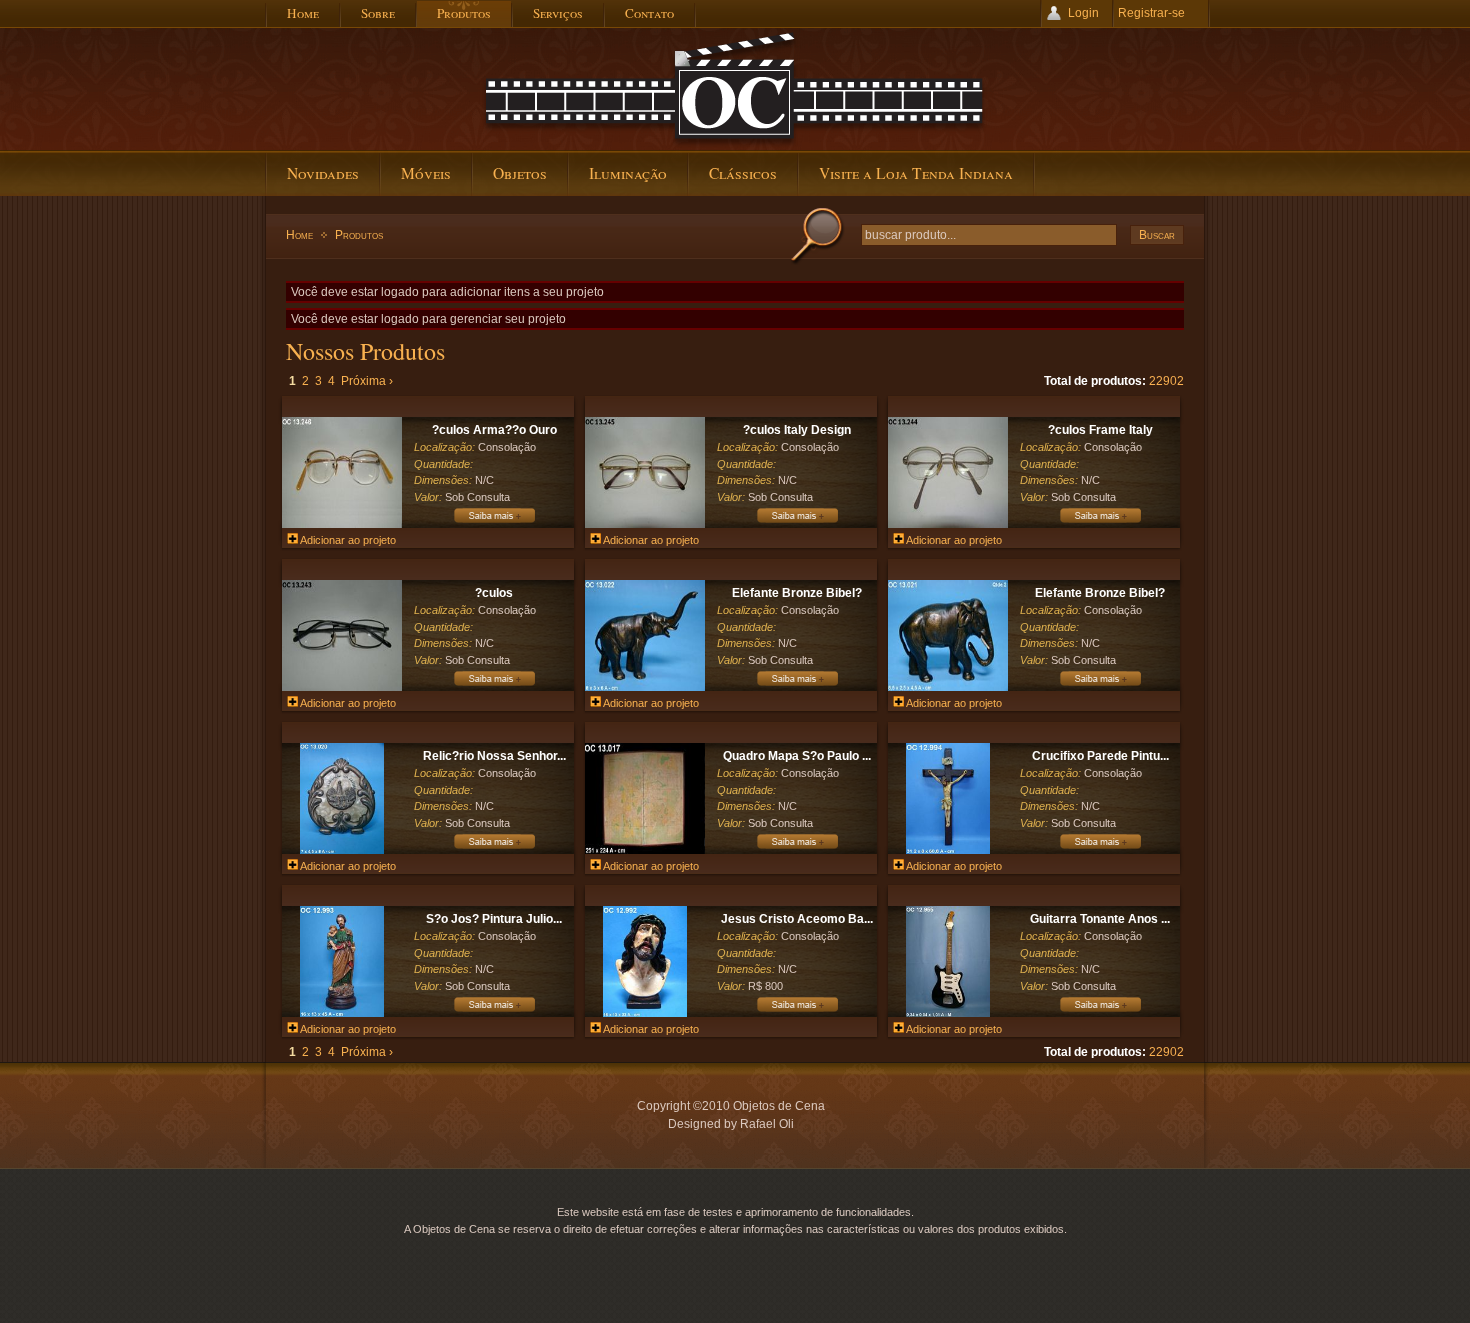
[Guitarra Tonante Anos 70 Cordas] (947, 1013)
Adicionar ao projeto (347, 540)
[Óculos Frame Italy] (1100, 522)
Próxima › (367, 381)
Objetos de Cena (735, 89)
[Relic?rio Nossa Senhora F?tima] (341, 850)
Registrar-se (1151, 13)
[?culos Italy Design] (645, 524)
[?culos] (342, 687)
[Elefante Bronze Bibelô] (797, 685)
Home (299, 235)
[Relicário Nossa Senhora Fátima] (494, 848)
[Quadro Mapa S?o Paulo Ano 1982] (645, 850)
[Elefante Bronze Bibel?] (645, 687)
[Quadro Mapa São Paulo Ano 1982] (797, 848)
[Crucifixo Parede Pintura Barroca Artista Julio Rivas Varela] (947, 850)
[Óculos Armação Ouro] (494, 522)
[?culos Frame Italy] (948, 524)
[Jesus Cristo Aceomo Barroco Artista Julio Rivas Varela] (644, 1013)
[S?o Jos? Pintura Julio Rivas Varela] (341, 1013)
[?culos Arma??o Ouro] (342, 524)
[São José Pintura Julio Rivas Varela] (494, 1011)
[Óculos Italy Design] (797, 522)
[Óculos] (494, 685)
